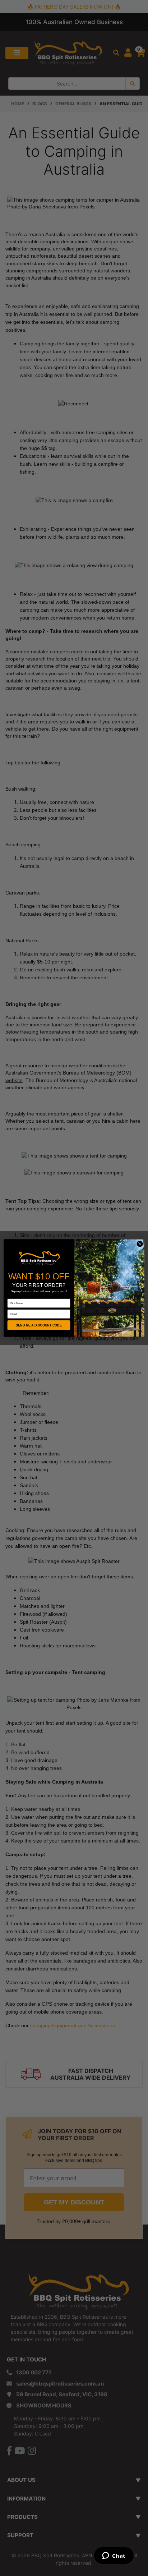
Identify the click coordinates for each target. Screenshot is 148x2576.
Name (11, 1296)
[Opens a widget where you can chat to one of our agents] (114, 2556)
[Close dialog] (140, 1244)
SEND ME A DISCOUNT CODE (39, 1325)
